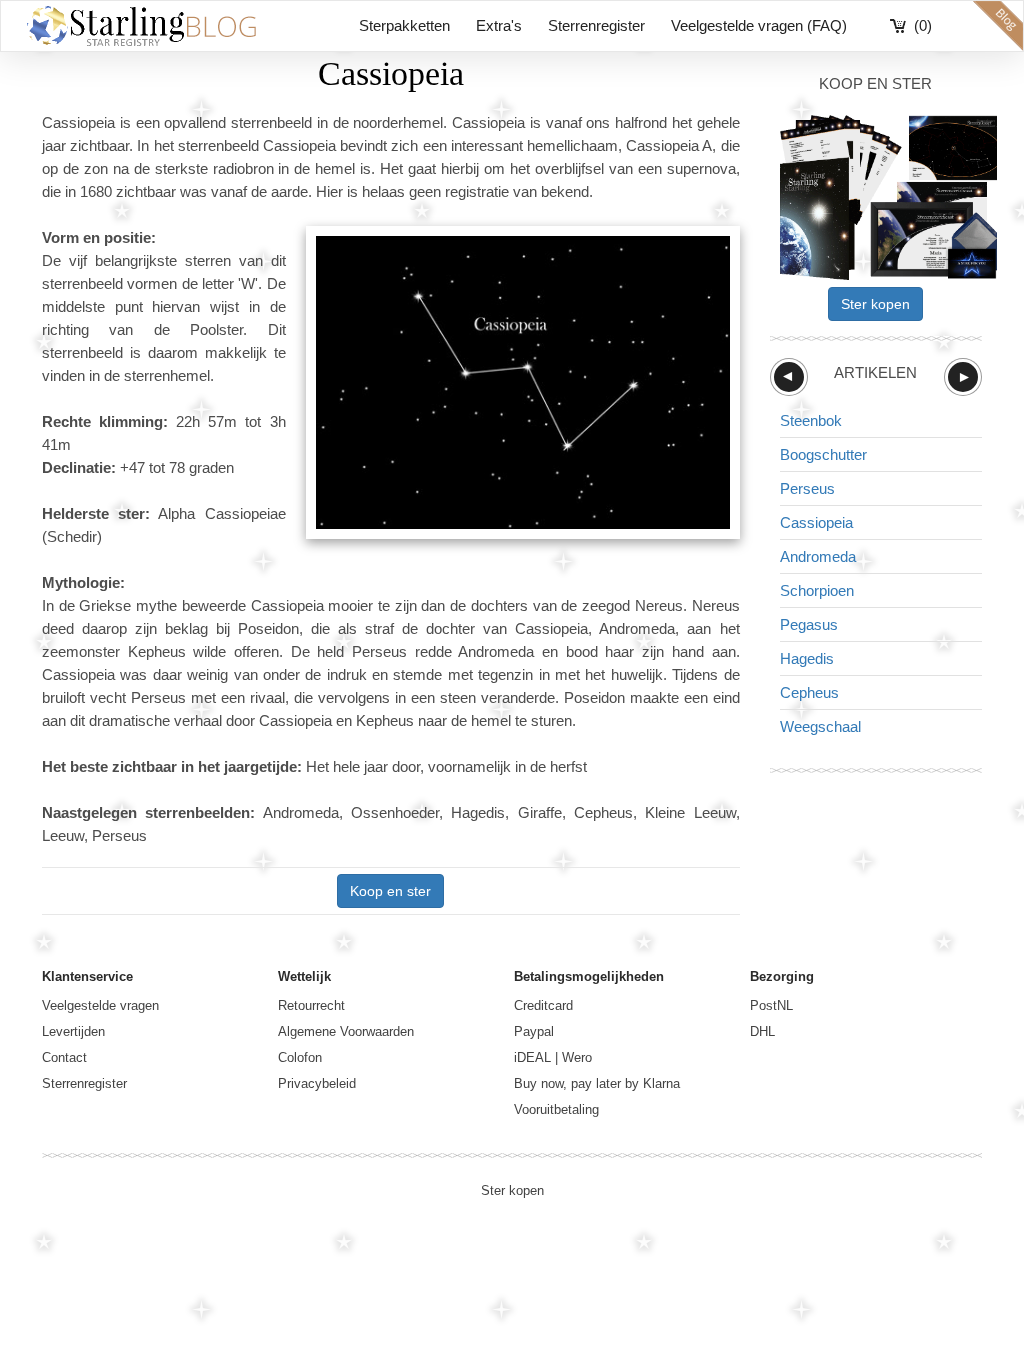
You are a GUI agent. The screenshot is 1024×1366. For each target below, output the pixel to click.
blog (998, 26)
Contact (64, 1057)
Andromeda (818, 556)
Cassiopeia (816, 522)
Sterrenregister (596, 25)
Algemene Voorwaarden (346, 1031)
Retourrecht (311, 1005)
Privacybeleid (317, 1083)
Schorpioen (817, 590)
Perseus (807, 488)
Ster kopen (875, 304)
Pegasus (809, 624)
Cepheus (809, 692)
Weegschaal (820, 726)
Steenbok (811, 420)
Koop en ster (390, 891)
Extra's (499, 25)
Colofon (300, 1057)
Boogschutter (823, 454)
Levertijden (73, 1031)
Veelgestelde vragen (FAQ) (759, 25)
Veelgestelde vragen (100, 1005)
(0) (923, 25)
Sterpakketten (404, 25)
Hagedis (807, 658)
